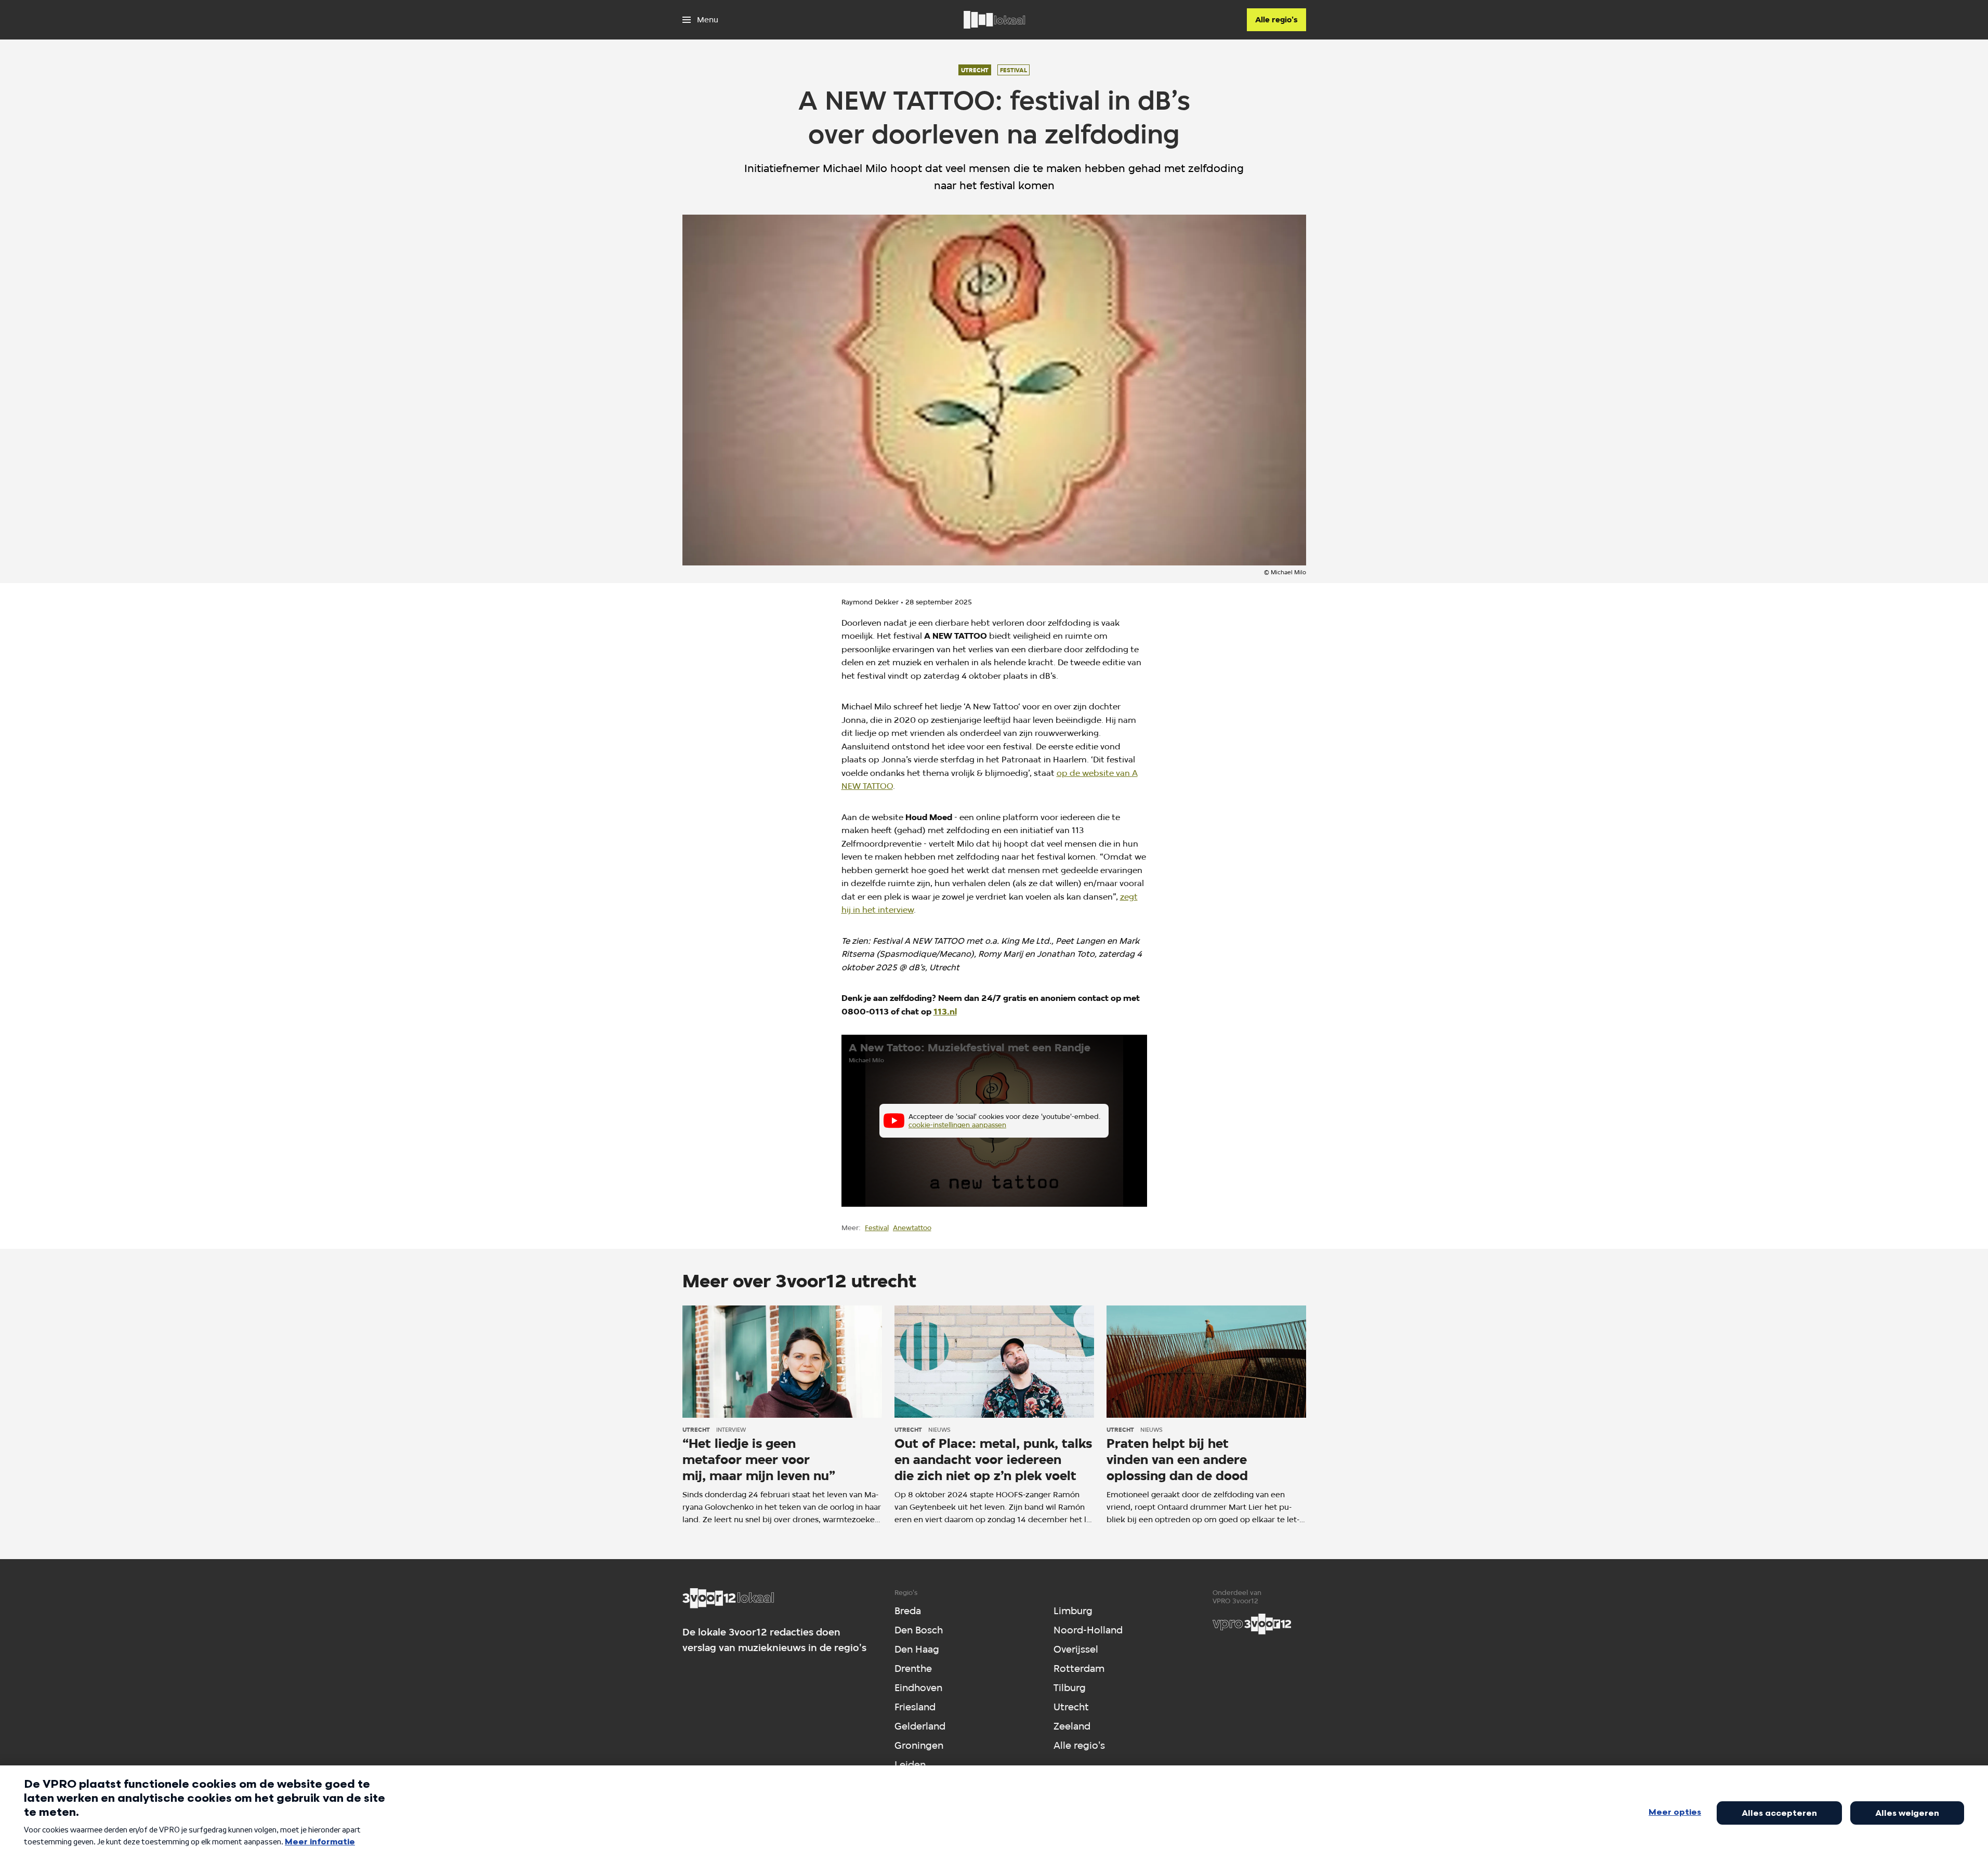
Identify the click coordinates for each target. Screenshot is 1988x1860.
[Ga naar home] (994, 20)
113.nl (945, 1012)
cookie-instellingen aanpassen (957, 1125)
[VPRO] (1252, 1624)
